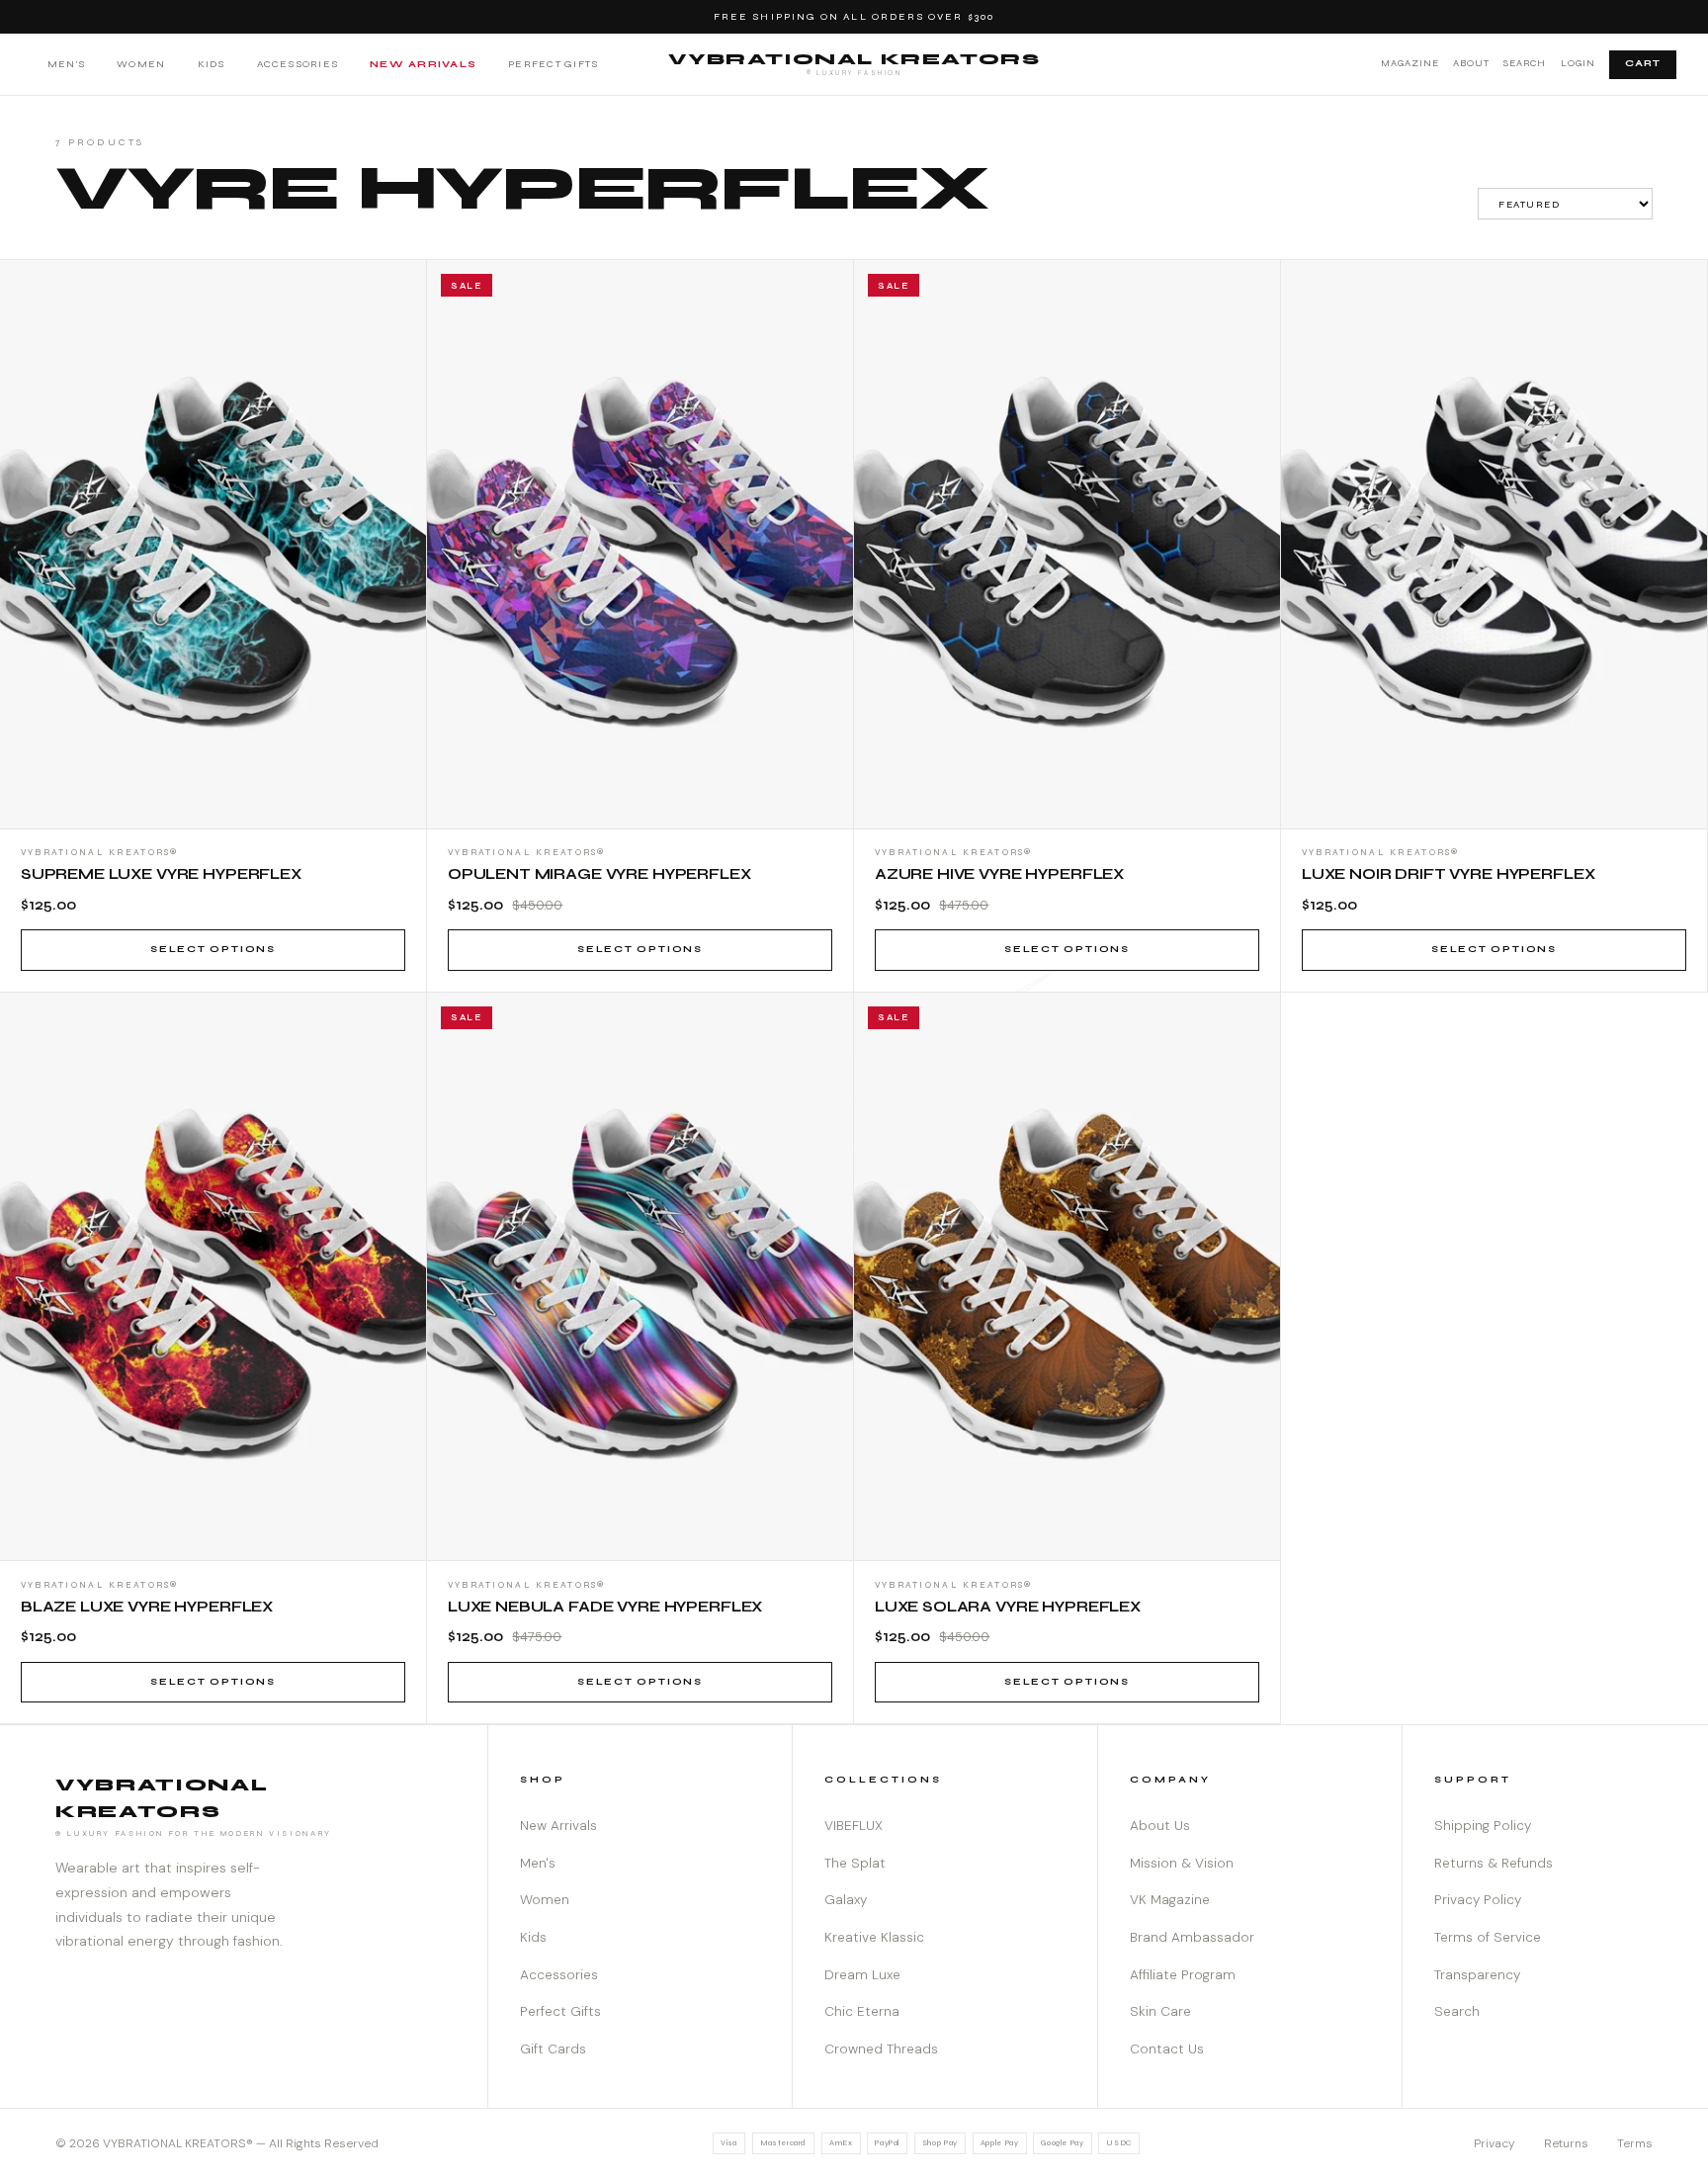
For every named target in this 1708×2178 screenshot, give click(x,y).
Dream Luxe (862, 1975)
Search (1525, 63)
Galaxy (846, 1900)
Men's (66, 64)
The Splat (855, 1863)
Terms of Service (1488, 1937)
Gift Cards (553, 2049)
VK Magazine (1170, 1900)
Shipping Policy (1483, 1826)
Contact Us (1167, 2049)
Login (1578, 63)
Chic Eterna (862, 2011)
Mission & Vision (1182, 1863)
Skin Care (1160, 2011)
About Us (1160, 1826)
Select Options (213, 949)
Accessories (298, 64)
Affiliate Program (1183, 1975)
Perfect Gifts (553, 64)
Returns (1566, 2143)
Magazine (1410, 63)
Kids (212, 64)
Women (141, 64)
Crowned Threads (881, 2049)
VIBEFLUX (854, 1826)
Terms (1635, 2143)
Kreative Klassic (874, 1937)
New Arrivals (423, 64)
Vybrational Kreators (854, 63)
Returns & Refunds (1494, 1863)
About (1471, 63)
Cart (1643, 63)
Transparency (1477, 1975)
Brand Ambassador (1192, 1937)
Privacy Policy (1478, 1900)
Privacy (1494, 2143)
